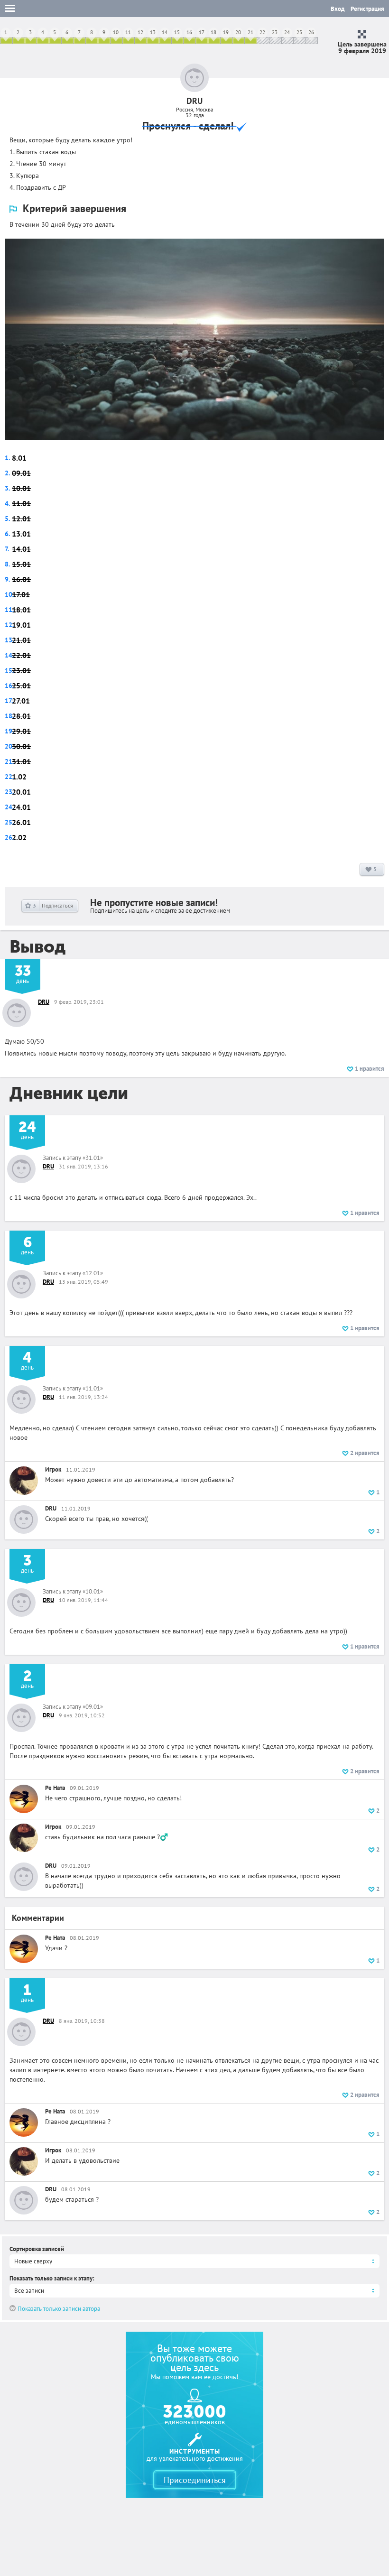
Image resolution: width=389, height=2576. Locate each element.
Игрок (53, 1469)
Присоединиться (195, 2480)
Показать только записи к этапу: (52, 2278)
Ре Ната (55, 1788)
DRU (44, 1002)
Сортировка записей (37, 2249)
